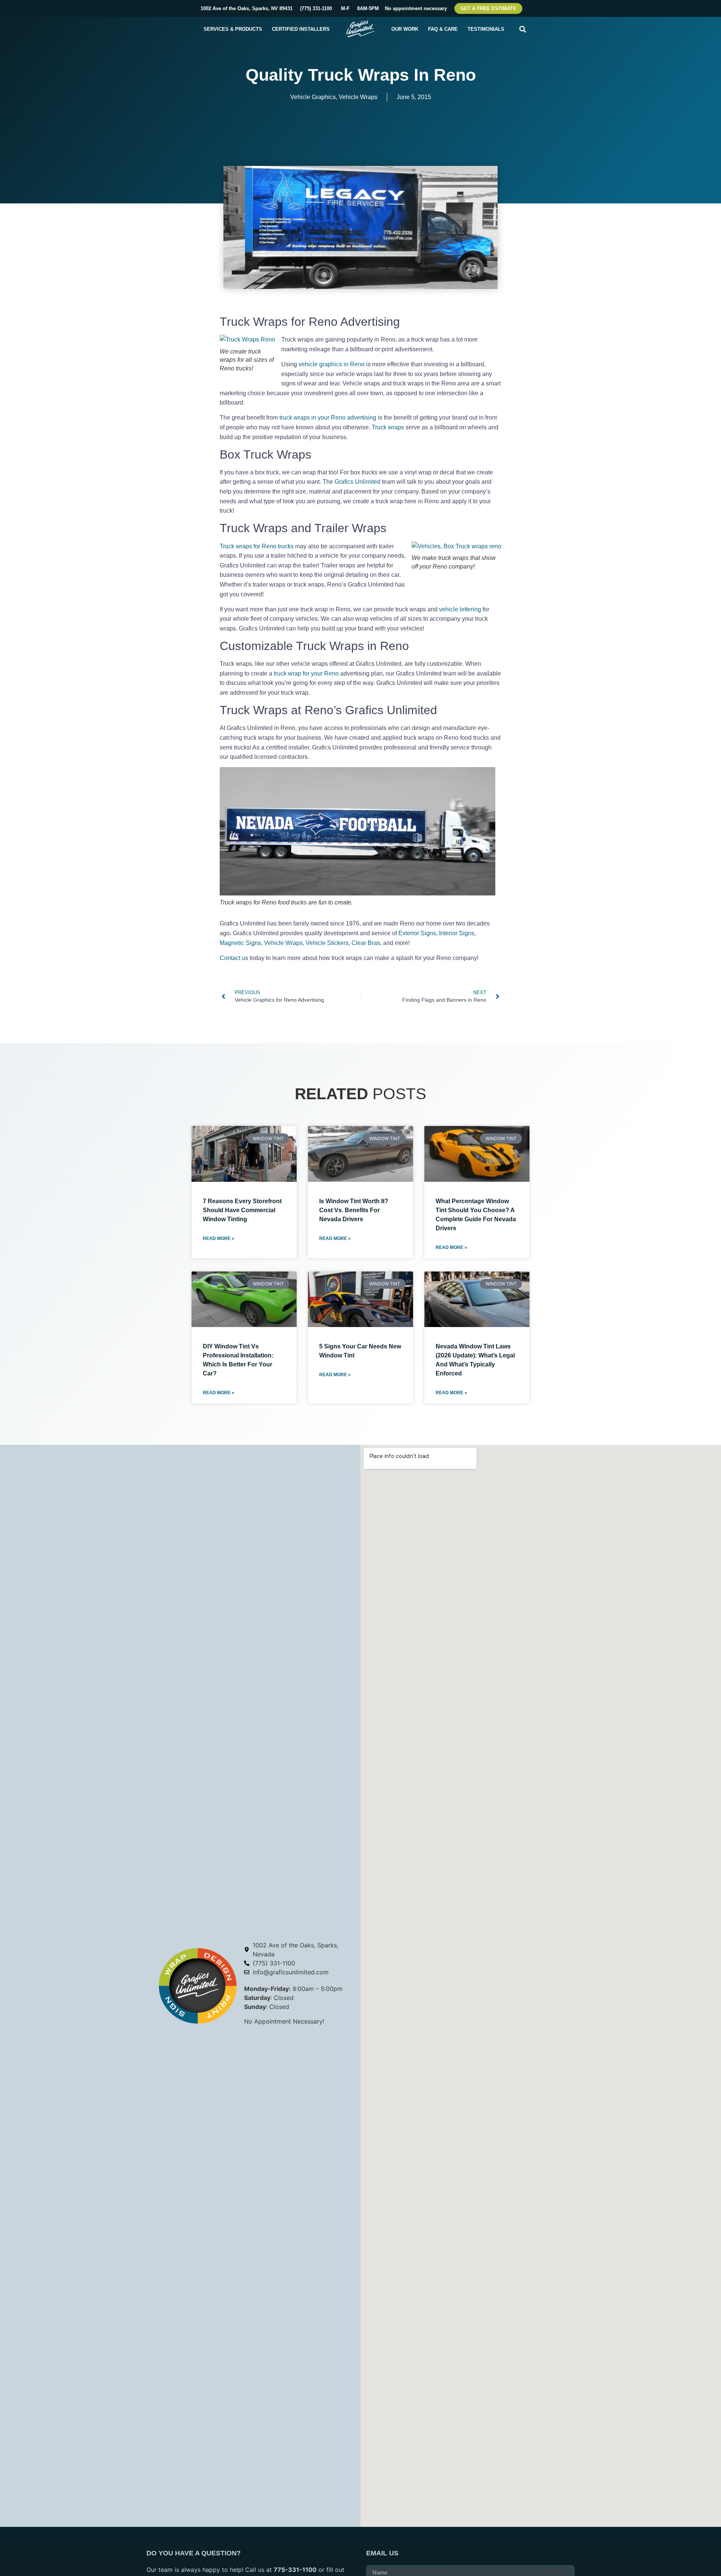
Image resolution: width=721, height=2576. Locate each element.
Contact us (234, 958)
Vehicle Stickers (327, 943)
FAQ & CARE (443, 29)
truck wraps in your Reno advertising (328, 418)
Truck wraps (388, 427)
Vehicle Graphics (313, 97)
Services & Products (233, 29)
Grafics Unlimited (357, 482)
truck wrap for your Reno (306, 673)
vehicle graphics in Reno (332, 364)
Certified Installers (301, 29)
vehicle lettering (460, 609)
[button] (523, 29)
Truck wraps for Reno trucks (257, 546)
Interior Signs (457, 933)
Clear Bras (366, 943)
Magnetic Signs (240, 943)
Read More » (219, 1238)
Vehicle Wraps (358, 97)
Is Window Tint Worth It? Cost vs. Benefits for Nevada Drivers (354, 1210)
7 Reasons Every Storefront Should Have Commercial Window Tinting (242, 1210)
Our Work (405, 29)
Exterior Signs (417, 933)
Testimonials (486, 29)
